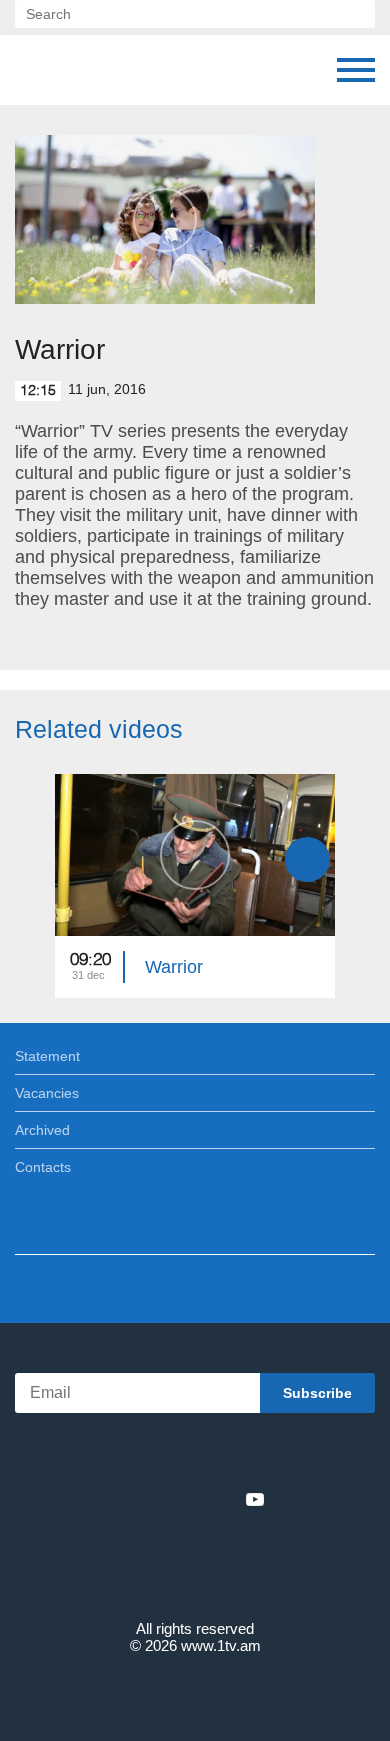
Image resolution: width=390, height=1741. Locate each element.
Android (251, 1455)
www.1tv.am (221, 1645)
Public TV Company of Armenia (35, 70)
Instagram (222, 1499)
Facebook (125, 1499)
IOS (139, 1455)
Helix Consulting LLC (195, 1692)
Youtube (255, 1499)
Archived (42, 1130)
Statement (47, 1056)
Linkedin (188, 1499)
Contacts (43, 1167)
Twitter (154, 1499)
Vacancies (47, 1093)
